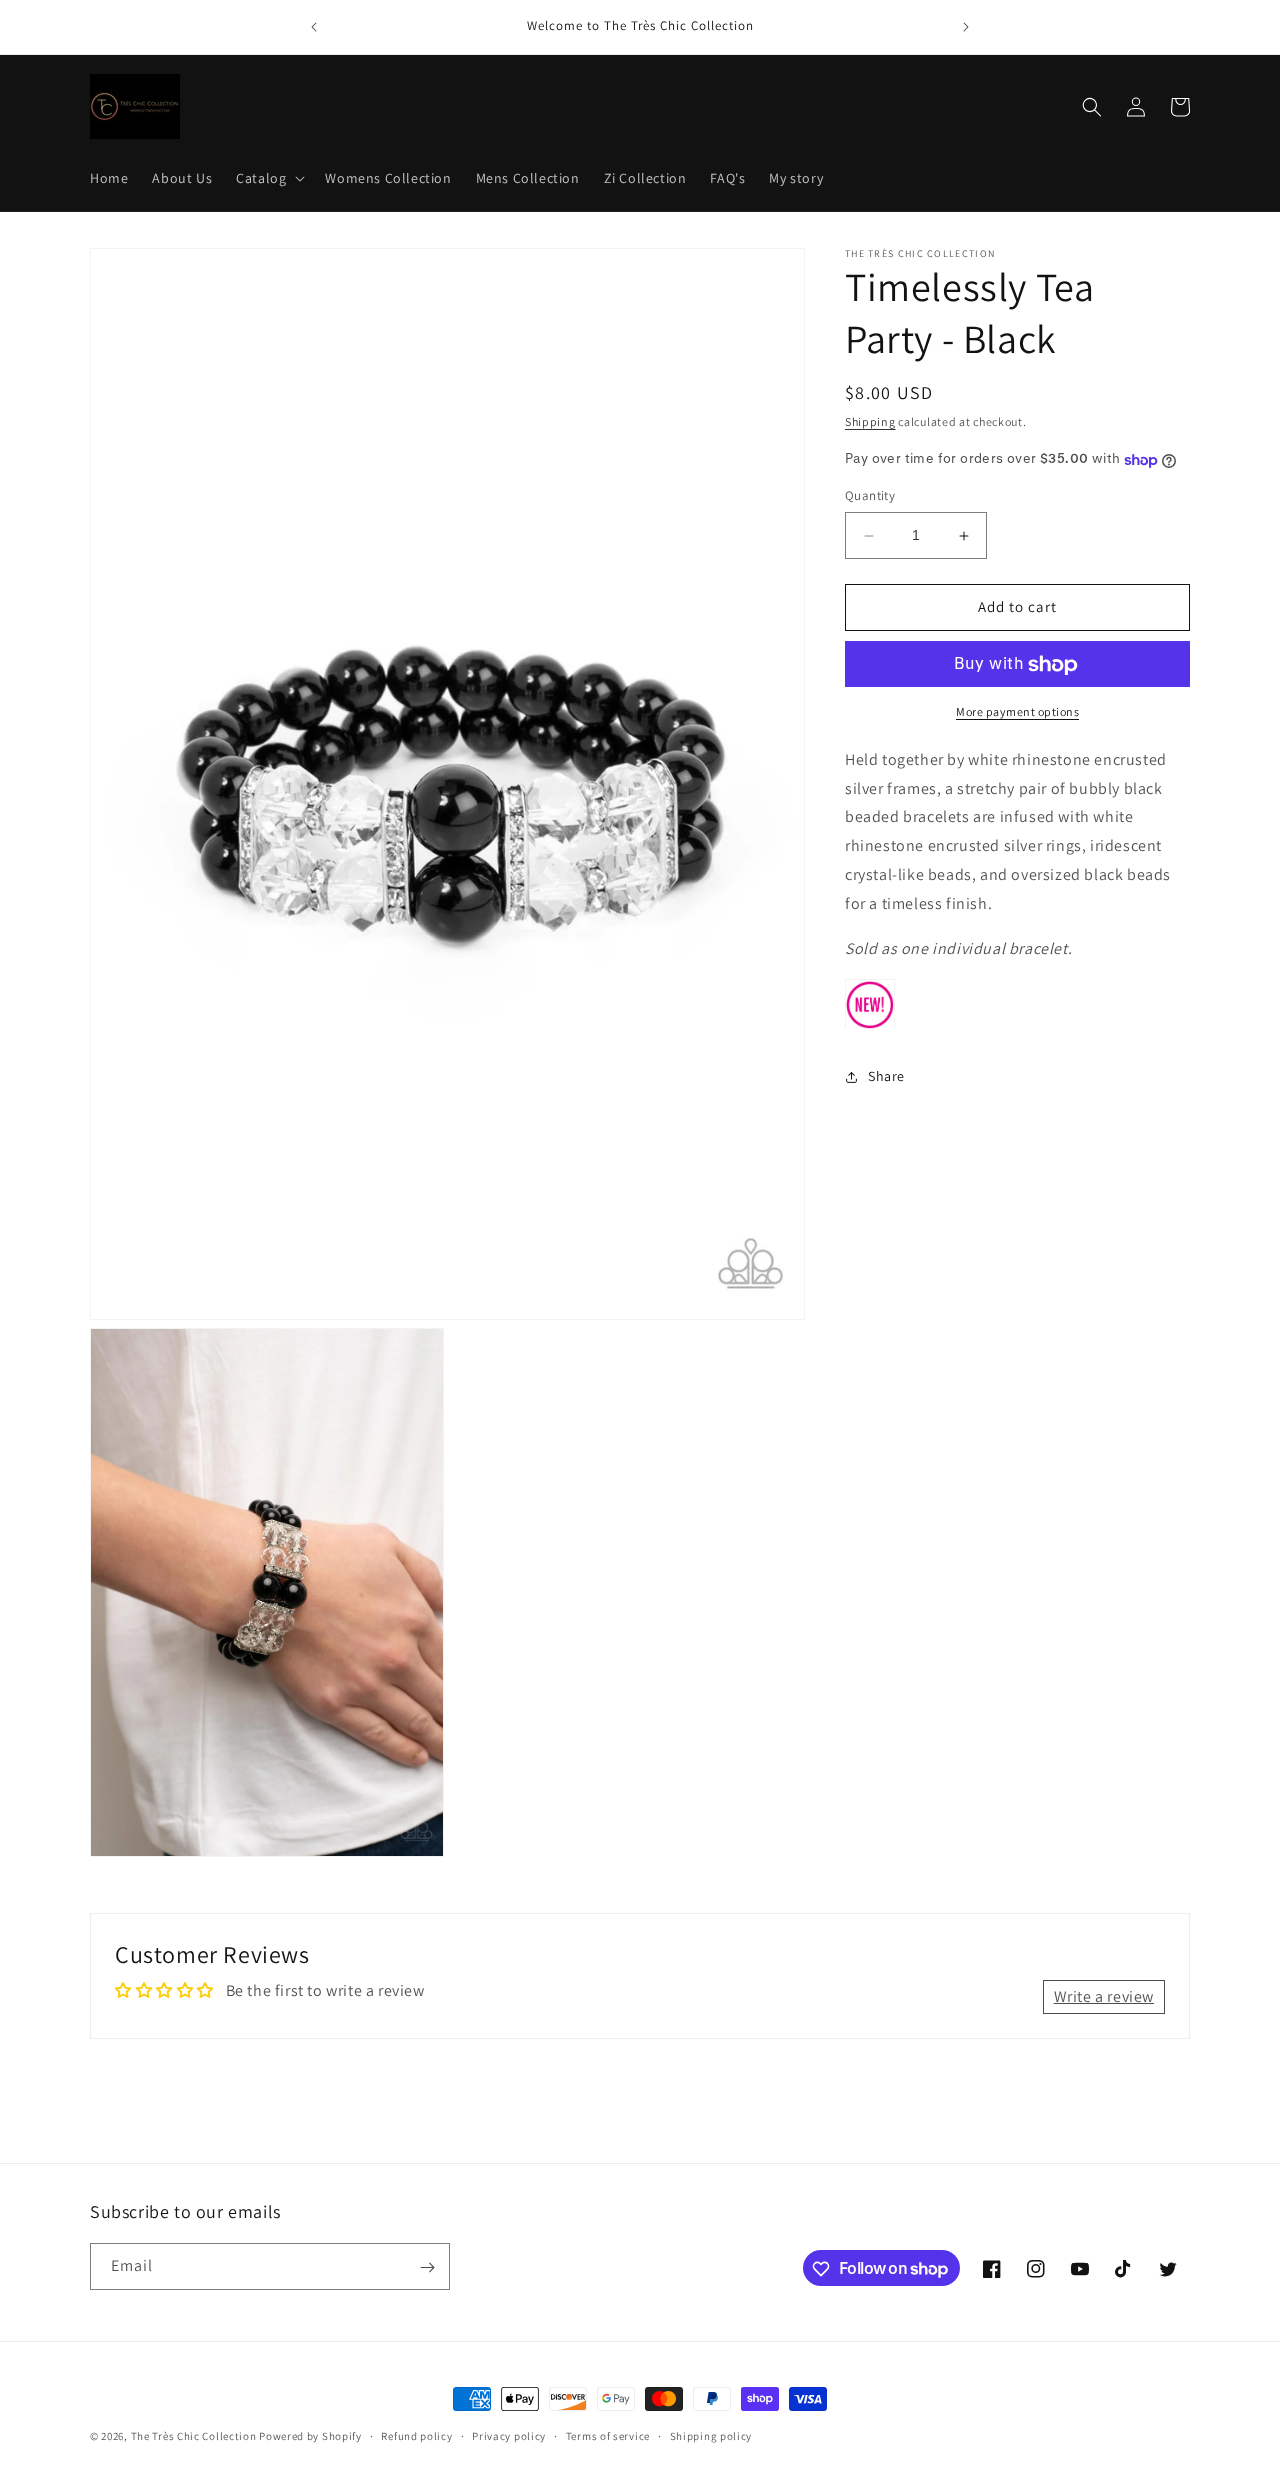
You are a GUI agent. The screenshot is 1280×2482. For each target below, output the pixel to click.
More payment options (1017, 712)
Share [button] (886, 1077)
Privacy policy (509, 2435)
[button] (268, 178)
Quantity (870, 496)
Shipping (870, 421)
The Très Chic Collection (194, 2436)
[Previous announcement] (314, 27)
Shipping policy (711, 2435)
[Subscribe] (427, 2267)
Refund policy (416, 2435)
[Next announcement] (966, 27)
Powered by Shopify (310, 2436)
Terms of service (608, 2435)
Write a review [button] (1104, 1996)
